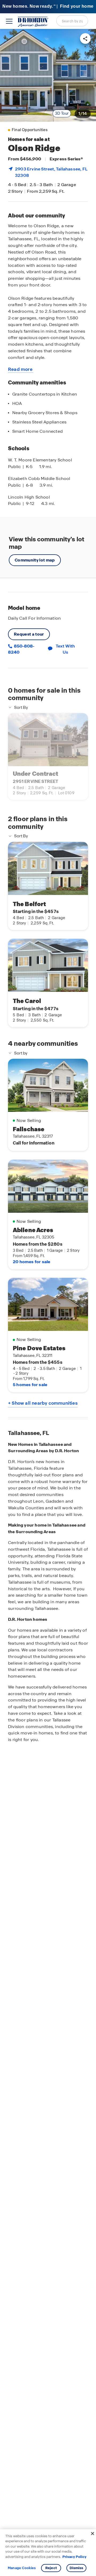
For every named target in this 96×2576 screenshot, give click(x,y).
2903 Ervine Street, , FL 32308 (51, 172)
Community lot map (35, 560)
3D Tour (62, 113)
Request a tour (29, 634)
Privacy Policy (74, 2557)
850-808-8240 (21, 649)
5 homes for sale (30, 1385)
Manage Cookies (22, 2568)
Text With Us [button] (65, 649)
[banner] (48, 7)
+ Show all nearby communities (43, 1403)
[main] (48, 1302)
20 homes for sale (31, 1262)
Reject (51, 2568)
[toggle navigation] (9, 21)
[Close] (93, 2534)
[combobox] (72, 21)
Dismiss (77, 2568)
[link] (48, 75)
